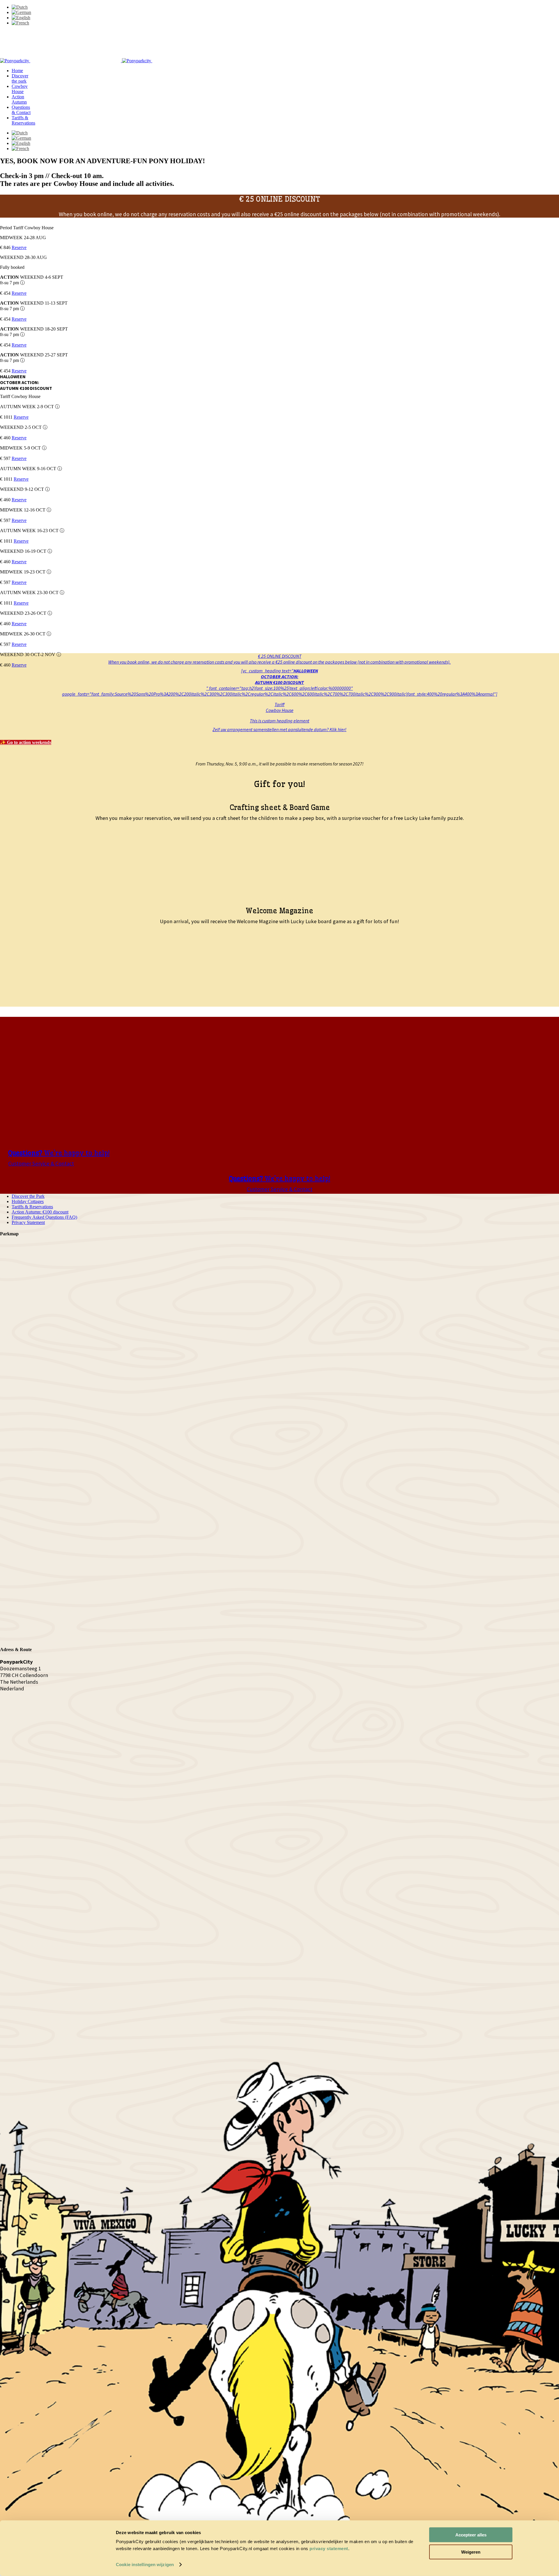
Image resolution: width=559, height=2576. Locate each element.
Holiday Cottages (28, 1201)
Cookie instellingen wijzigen (145, 2565)
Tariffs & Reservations (23, 120)
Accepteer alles (471, 2535)
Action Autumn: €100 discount (40, 1212)
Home (17, 71)
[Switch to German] (21, 12)
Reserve (19, 247)
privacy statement (329, 2549)
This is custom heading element (279, 721)
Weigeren (471, 2552)
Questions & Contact (21, 110)
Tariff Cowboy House (280, 707)
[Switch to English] (21, 18)
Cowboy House (20, 89)
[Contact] (146, 2033)
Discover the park (20, 78)
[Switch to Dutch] (20, 7)
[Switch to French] (20, 23)
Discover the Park (28, 1196)
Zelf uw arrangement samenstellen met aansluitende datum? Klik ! (279, 729)
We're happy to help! (59, 1153)
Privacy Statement (28, 1222)
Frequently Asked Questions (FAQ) (44, 1217)
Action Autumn (19, 99)
